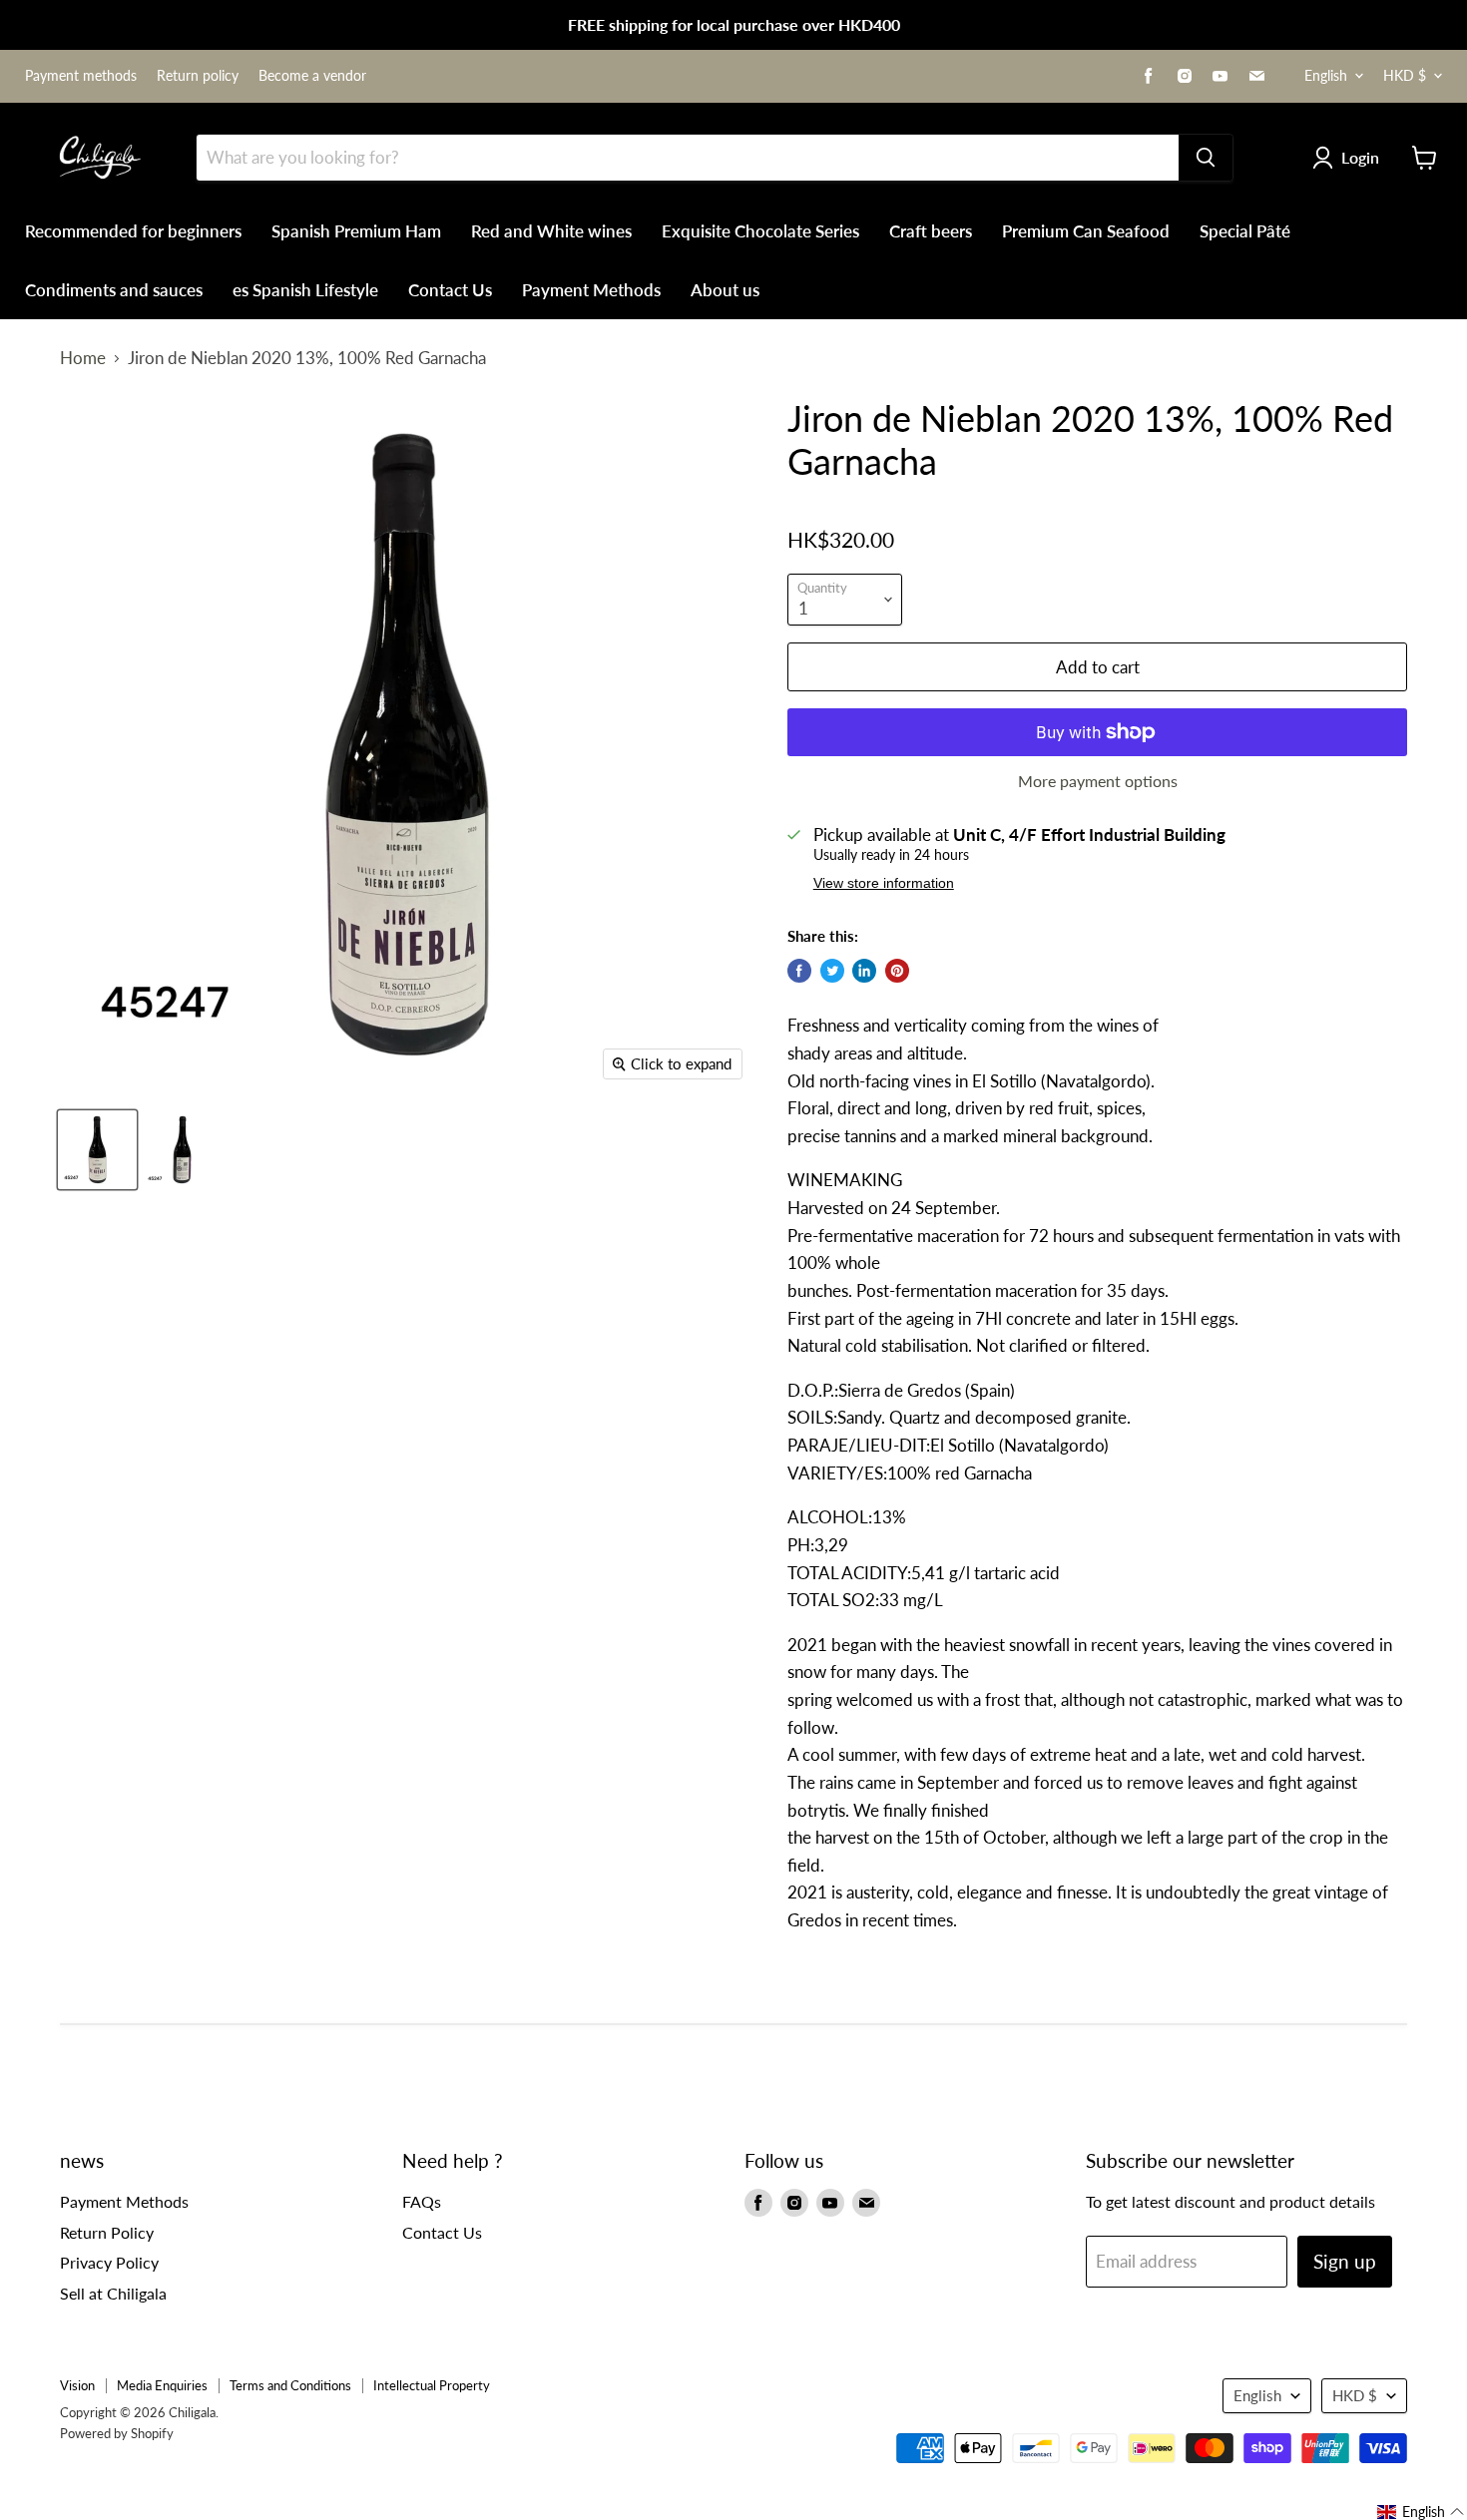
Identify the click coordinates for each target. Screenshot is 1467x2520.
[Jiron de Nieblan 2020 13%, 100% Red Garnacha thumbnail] (97, 1150)
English (1326, 75)
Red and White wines (551, 231)
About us (725, 290)
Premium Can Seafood (1086, 231)
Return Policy (107, 2232)
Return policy (198, 76)
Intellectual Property (432, 2385)
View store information (884, 883)
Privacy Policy (109, 2262)
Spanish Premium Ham (356, 231)
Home (83, 358)
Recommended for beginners (133, 231)
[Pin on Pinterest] (897, 971)
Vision (77, 2385)
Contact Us (450, 290)
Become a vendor (312, 76)
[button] (1421, 2512)
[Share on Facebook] (799, 971)
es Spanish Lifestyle (305, 290)
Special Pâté (1245, 231)
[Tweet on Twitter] (832, 971)
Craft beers (931, 231)
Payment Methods (591, 290)
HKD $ (1405, 75)
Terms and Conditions (290, 2385)
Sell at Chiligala (113, 2293)
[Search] (1206, 158)
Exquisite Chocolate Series (760, 231)
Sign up (1345, 2261)
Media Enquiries (162, 2385)
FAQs (422, 2201)
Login (1360, 157)
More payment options (1098, 781)
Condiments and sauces (114, 290)
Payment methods (81, 76)
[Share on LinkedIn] (864, 971)
